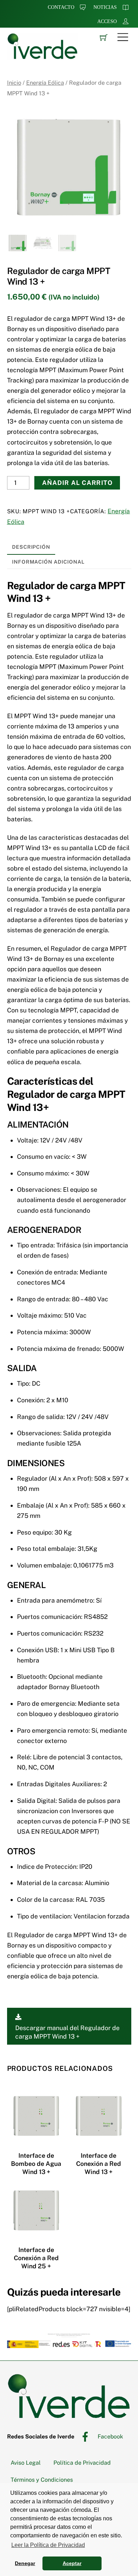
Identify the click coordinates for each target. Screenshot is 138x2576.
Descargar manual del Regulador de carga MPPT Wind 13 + (67, 2032)
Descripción (31, 547)
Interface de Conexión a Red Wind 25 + (36, 2258)
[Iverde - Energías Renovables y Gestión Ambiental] (42, 56)
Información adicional (48, 562)
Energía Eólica (45, 83)
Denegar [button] (25, 2563)
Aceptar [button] (72, 2563)
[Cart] (104, 37)
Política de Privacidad (82, 2463)
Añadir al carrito (77, 483)
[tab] (31, 547)
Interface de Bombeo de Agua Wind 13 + (36, 2164)
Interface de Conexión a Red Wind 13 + (99, 2164)
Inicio (14, 83)
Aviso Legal (26, 2463)
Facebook (110, 2437)
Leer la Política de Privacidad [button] (48, 2545)
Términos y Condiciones (42, 2480)
